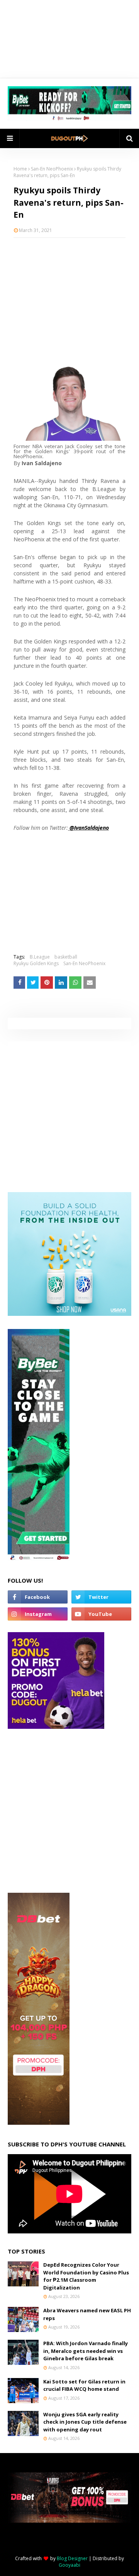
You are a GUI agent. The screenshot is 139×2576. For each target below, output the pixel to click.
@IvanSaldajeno (88, 828)
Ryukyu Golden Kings (36, 963)
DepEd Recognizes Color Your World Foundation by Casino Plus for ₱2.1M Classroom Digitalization (86, 2276)
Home (20, 169)
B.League (40, 957)
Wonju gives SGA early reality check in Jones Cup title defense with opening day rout (85, 2422)
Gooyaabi (69, 2565)
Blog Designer (72, 2558)
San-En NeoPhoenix (52, 169)
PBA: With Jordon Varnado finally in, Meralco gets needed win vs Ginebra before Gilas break (86, 2351)
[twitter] (101, 1597)
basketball (66, 957)
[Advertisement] (69, 294)
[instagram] (38, 1614)
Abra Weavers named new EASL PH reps (87, 2314)
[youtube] (101, 1614)
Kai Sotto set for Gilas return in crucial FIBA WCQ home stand (84, 2385)
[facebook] (38, 1597)
